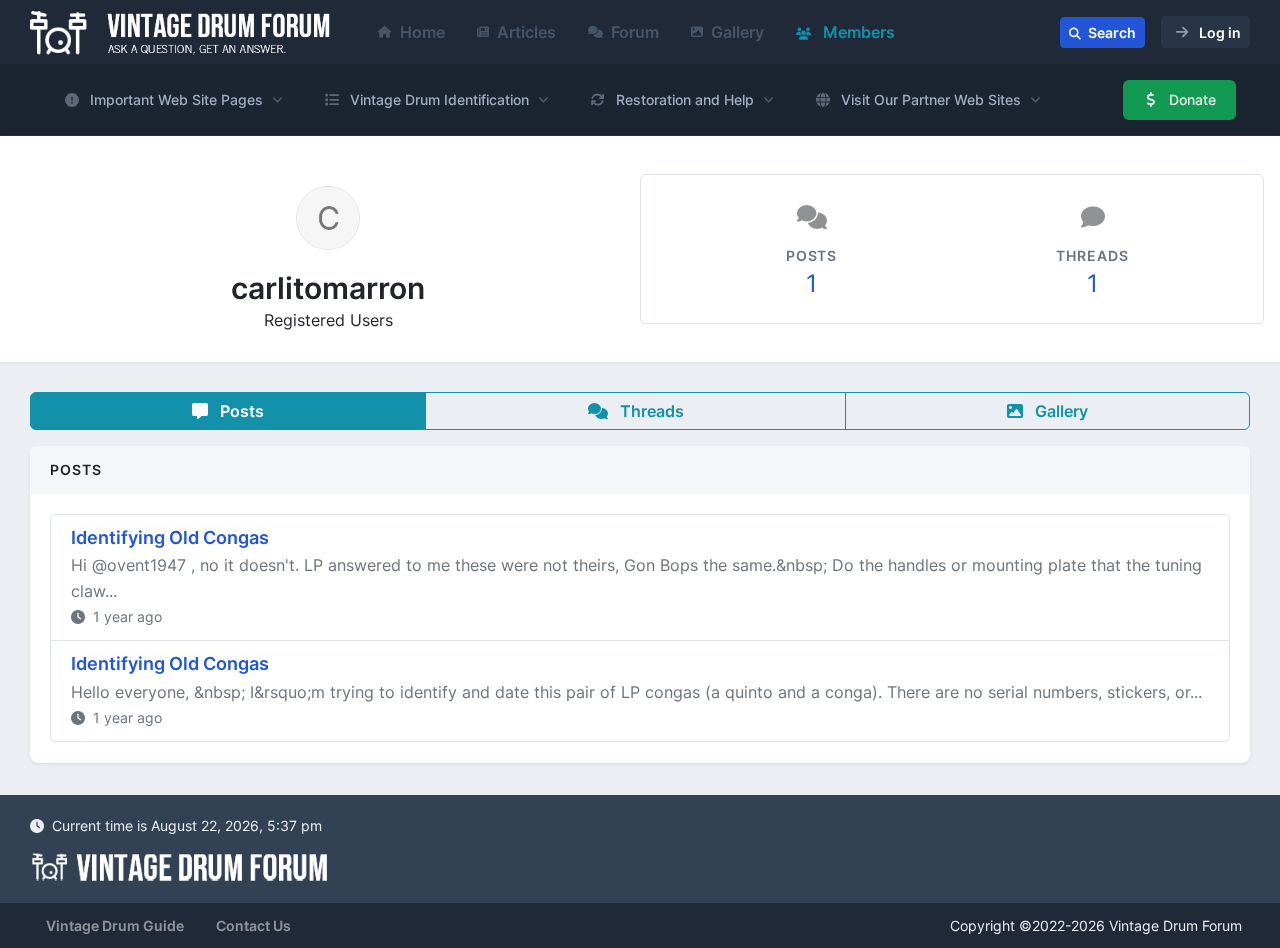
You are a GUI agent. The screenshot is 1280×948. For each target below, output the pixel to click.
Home (422, 32)
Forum (635, 32)
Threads (650, 411)
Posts (240, 411)
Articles (526, 32)
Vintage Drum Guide (115, 925)
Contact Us (253, 925)
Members (857, 32)
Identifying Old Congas (170, 537)
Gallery (737, 32)
